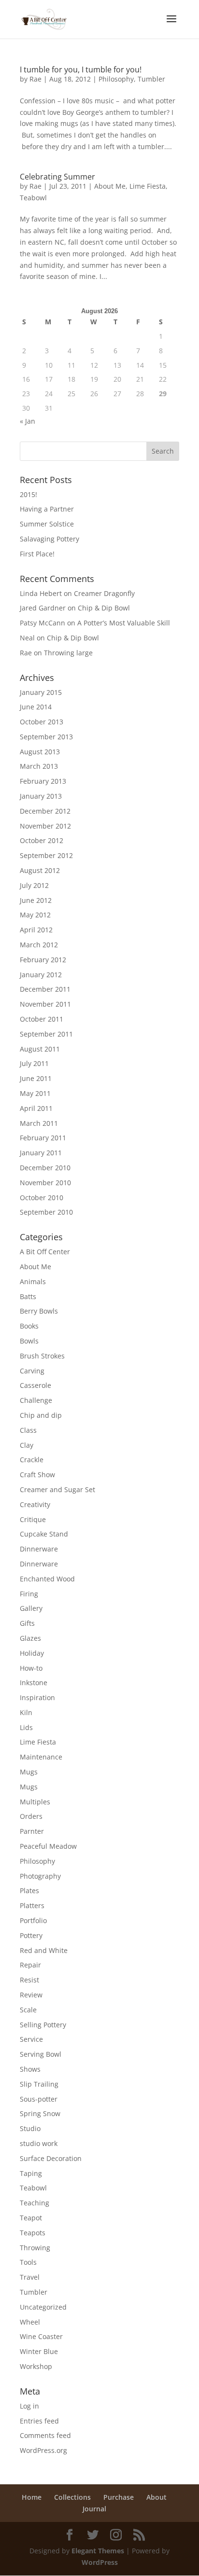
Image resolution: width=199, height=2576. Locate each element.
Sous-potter (39, 2099)
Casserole (36, 1385)
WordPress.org (43, 2450)
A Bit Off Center (45, 1252)
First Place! (37, 554)
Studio (30, 2128)
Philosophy (116, 79)
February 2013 (43, 781)
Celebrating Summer (57, 177)
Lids (26, 1727)
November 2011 (45, 1004)
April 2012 (36, 930)
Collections (72, 2497)
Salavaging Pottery (50, 539)
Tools (28, 2262)
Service (31, 2039)
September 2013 (46, 737)
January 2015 (41, 692)
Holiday (32, 1653)
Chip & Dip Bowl (104, 608)
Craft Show (37, 1475)
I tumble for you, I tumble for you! (81, 69)
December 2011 (45, 989)
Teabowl (33, 198)
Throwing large (68, 653)
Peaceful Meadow (48, 1846)
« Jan (28, 421)
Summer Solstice (47, 524)
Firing (29, 1594)
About (156, 2497)
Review (31, 1995)
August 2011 (40, 1049)
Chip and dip (41, 1415)
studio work (39, 2143)
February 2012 (43, 960)
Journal (94, 2509)
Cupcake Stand (44, 1534)
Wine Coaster (41, 2336)
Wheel (30, 2322)
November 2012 (45, 826)
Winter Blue (39, 2351)
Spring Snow (40, 2113)
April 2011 (36, 1108)
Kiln (26, 1712)
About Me (110, 186)
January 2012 (41, 975)
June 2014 (36, 707)
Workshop (36, 2366)
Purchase (119, 2497)
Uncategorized (43, 2307)
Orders (31, 1816)
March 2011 (39, 1123)
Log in (29, 2406)
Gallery (31, 1608)
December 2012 (45, 811)
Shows (30, 2069)
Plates (29, 1890)
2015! (28, 494)
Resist (29, 1980)
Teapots (33, 2233)
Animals (33, 1281)
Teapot (31, 2218)
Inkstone (34, 1683)
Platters (32, 1905)
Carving (32, 1371)
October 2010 (42, 1198)
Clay (27, 1445)
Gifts (27, 1623)
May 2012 (35, 915)
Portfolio (33, 1920)
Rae (36, 79)
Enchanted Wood (47, 1579)
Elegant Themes (98, 2551)
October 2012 (42, 840)
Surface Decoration (51, 2158)
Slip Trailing (39, 2084)
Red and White (44, 1950)
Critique (33, 1519)
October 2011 (42, 1019)
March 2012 (39, 945)
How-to (31, 1668)
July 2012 (34, 885)
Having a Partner (47, 509)
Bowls (29, 1341)
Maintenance (41, 1757)
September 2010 (46, 1212)
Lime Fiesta (148, 186)
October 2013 (42, 722)
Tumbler (151, 79)
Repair (30, 1965)
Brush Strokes (42, 1356)
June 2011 (36, 1078)
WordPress (100, 2562)
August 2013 (40, 752)
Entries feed (39, 2421)
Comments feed (45, 2435)
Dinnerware (39, 1549)
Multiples (35, 1802)
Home (32, 2497)
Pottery (31, 1935)
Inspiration (37, 1697)
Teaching (35, 2203)
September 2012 (46, 855)
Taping (31, 2173)
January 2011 (41, 1153)
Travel (30, 2277)
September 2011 (46, 1034)
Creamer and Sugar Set (57, 1489)
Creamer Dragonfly (104, 593)
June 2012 (36, 900)
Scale (28, 2010)
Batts (28, 1296)
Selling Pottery (43, 2025)
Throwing (35, 2248)
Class (28, 1430)
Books (29, 1326)
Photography (40, 1876)
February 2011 (43, 1138)
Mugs (29, 1772)
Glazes (30, 1638)
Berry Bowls (39, 1311)
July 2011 (34, 1063)
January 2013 (41, 796)
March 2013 (39, 766)
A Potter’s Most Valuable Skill (124, 623)
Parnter (32, 1831)
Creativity (35, 1504)
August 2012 (40, 870)
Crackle (32, 1460)
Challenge (36, 1400)
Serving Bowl (41, 2054)
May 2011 (35, 1093)
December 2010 (45, 1168)
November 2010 (45, 1183)
